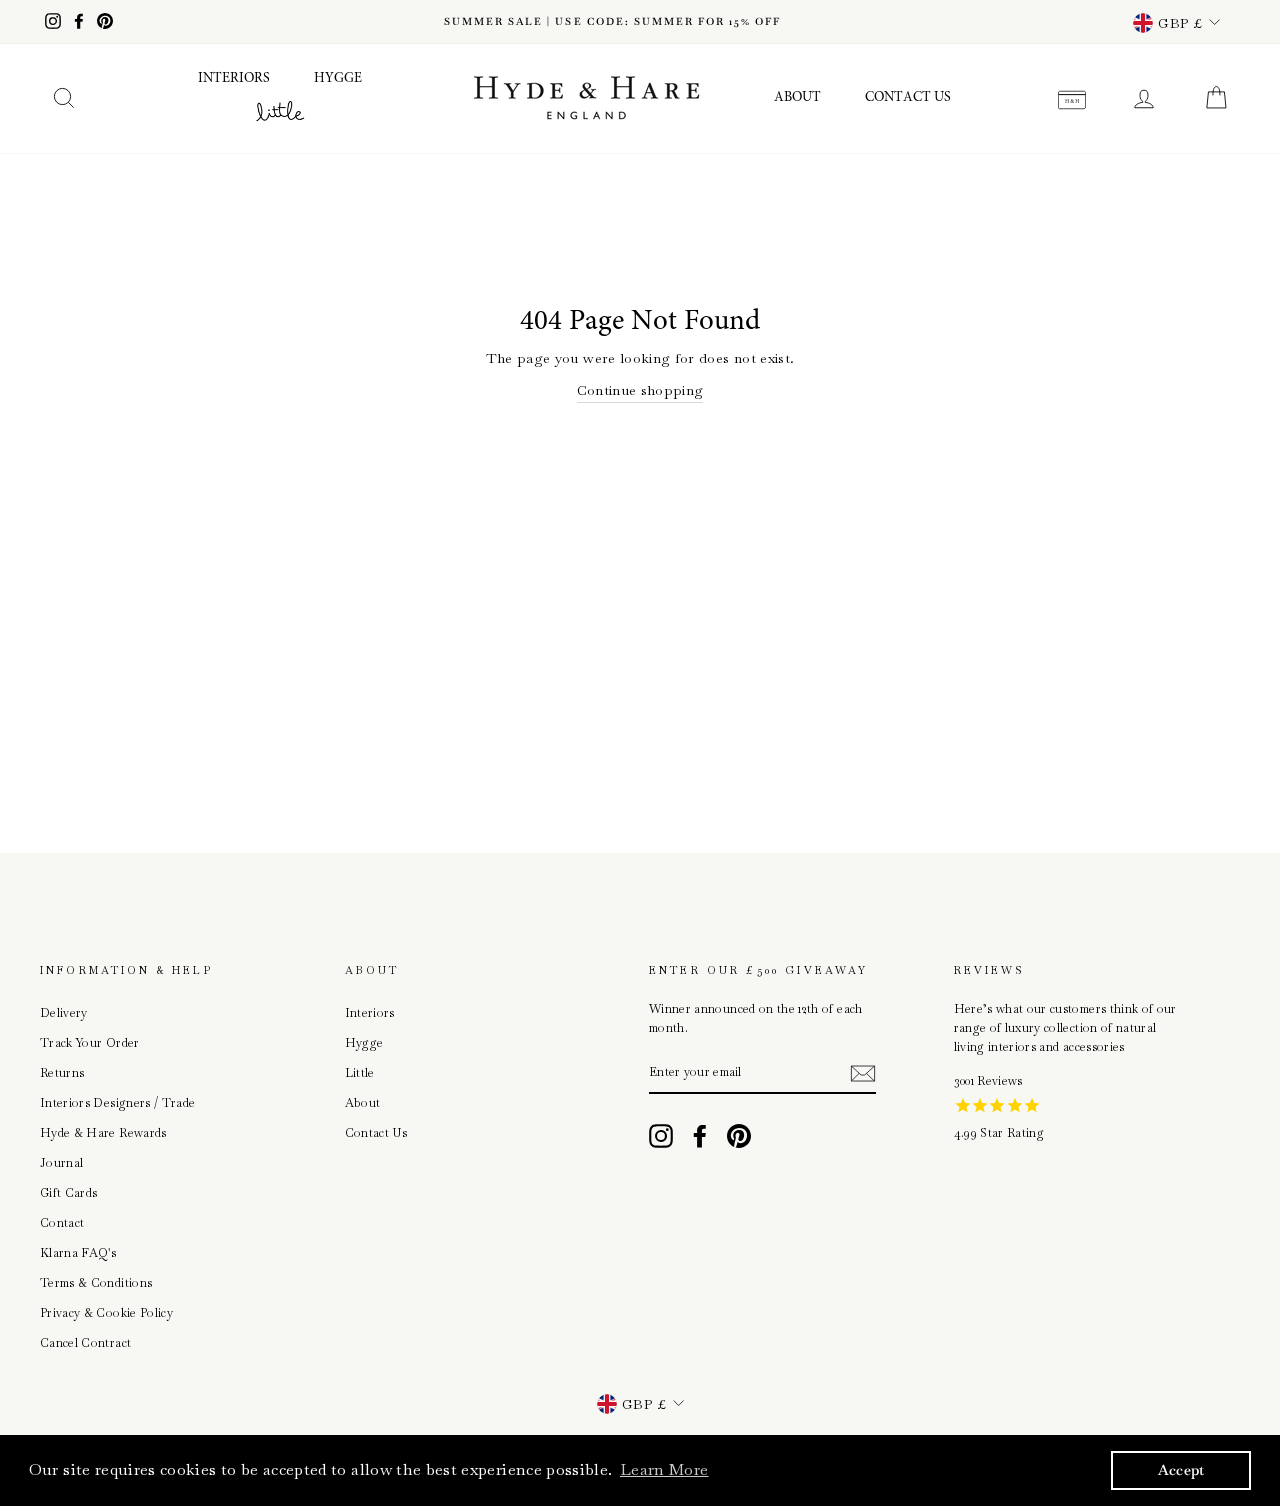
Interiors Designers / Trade (117, 1103)
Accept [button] (1181, 1470)
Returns (62, 1073)
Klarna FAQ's (78, 1253)
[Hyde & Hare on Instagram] (661, 1136)
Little (360, 1073)
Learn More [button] (664, 1469)
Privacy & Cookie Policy (106, 1313)
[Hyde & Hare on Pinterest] (739, 1136)
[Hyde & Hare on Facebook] (700, 1136)
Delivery (64, 1013)
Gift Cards (69, 1193)
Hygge (338, 79)
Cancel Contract (85, 1343)
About (797, 98)
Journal (61, 1163)
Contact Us (908, 98)
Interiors (234, 79)
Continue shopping (640, 390)
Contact (62, 1223)
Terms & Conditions (96, 1283)
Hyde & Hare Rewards (103, 1133)
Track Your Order (90, 1043)
